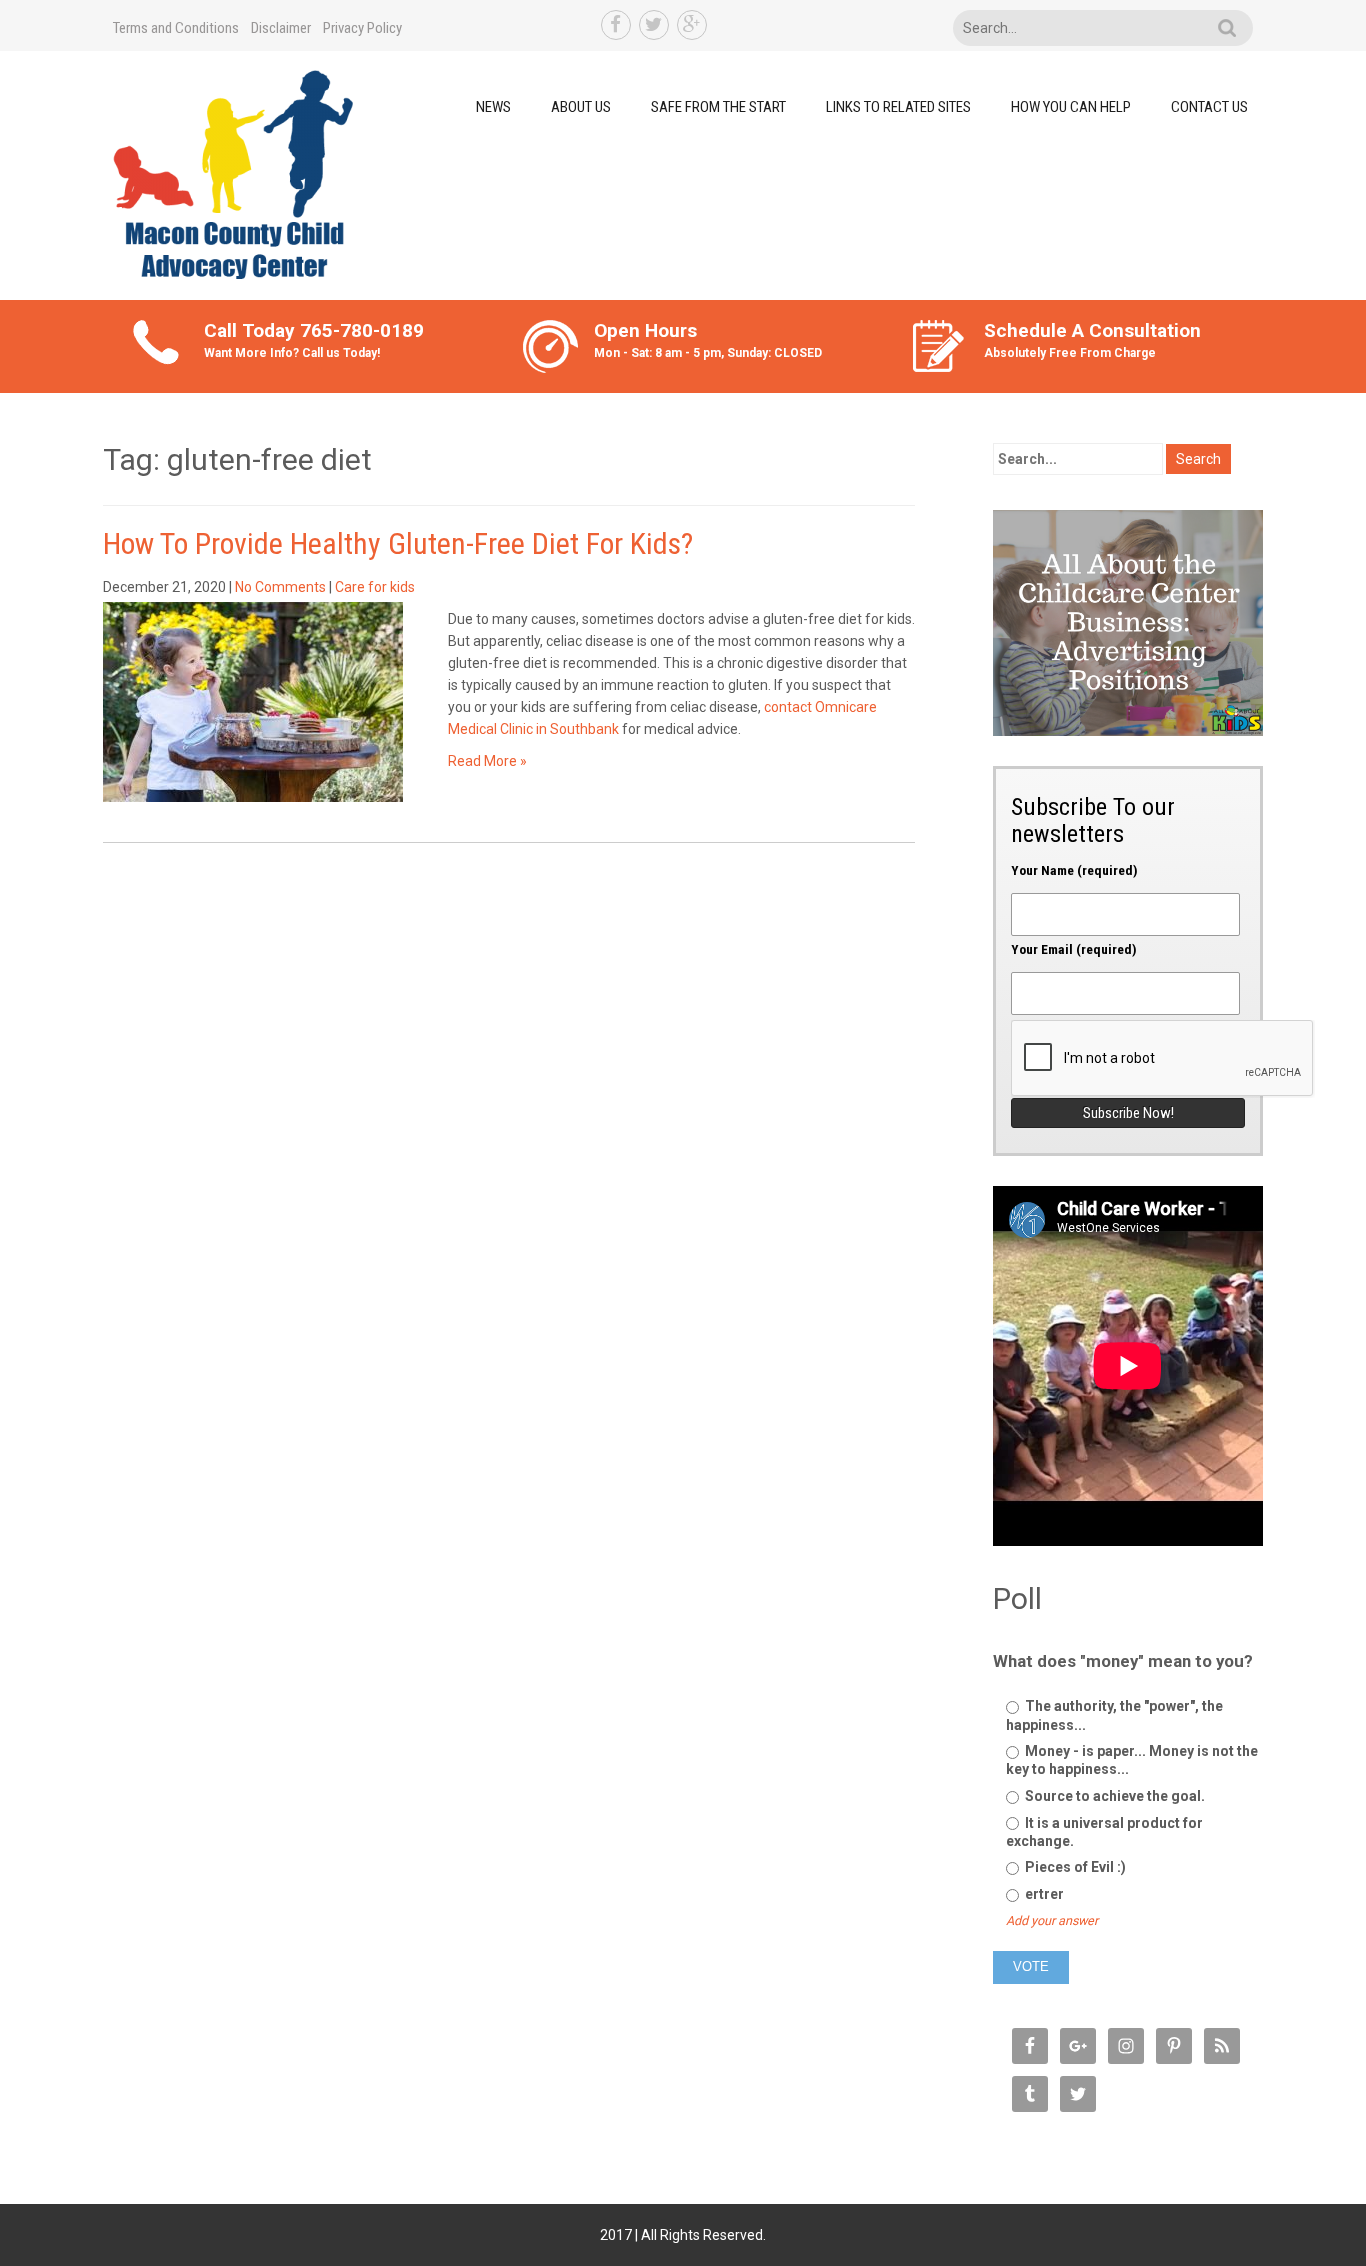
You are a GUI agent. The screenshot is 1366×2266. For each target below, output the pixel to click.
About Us (581, 107)
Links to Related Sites (898, 107)
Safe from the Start (718, 107)
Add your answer (1052, 1920)
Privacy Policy (362, 28)
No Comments (280, 587)
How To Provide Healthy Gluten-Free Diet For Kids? (398, 543)
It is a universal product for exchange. (1104, 1832)
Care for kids (375, 587)
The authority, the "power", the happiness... (1114, 1715)
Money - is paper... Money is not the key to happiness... (1132, 1760)
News (493, 107)
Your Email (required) (1074, 949)
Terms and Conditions (176, 28)
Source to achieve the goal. (1113, 1796)
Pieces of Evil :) (1074, 1867)
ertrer (1043, 1894)
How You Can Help (1071, 107)
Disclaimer (281, 28)
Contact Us (1209, 107)
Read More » (487, 761)
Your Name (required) (1074, 870)
